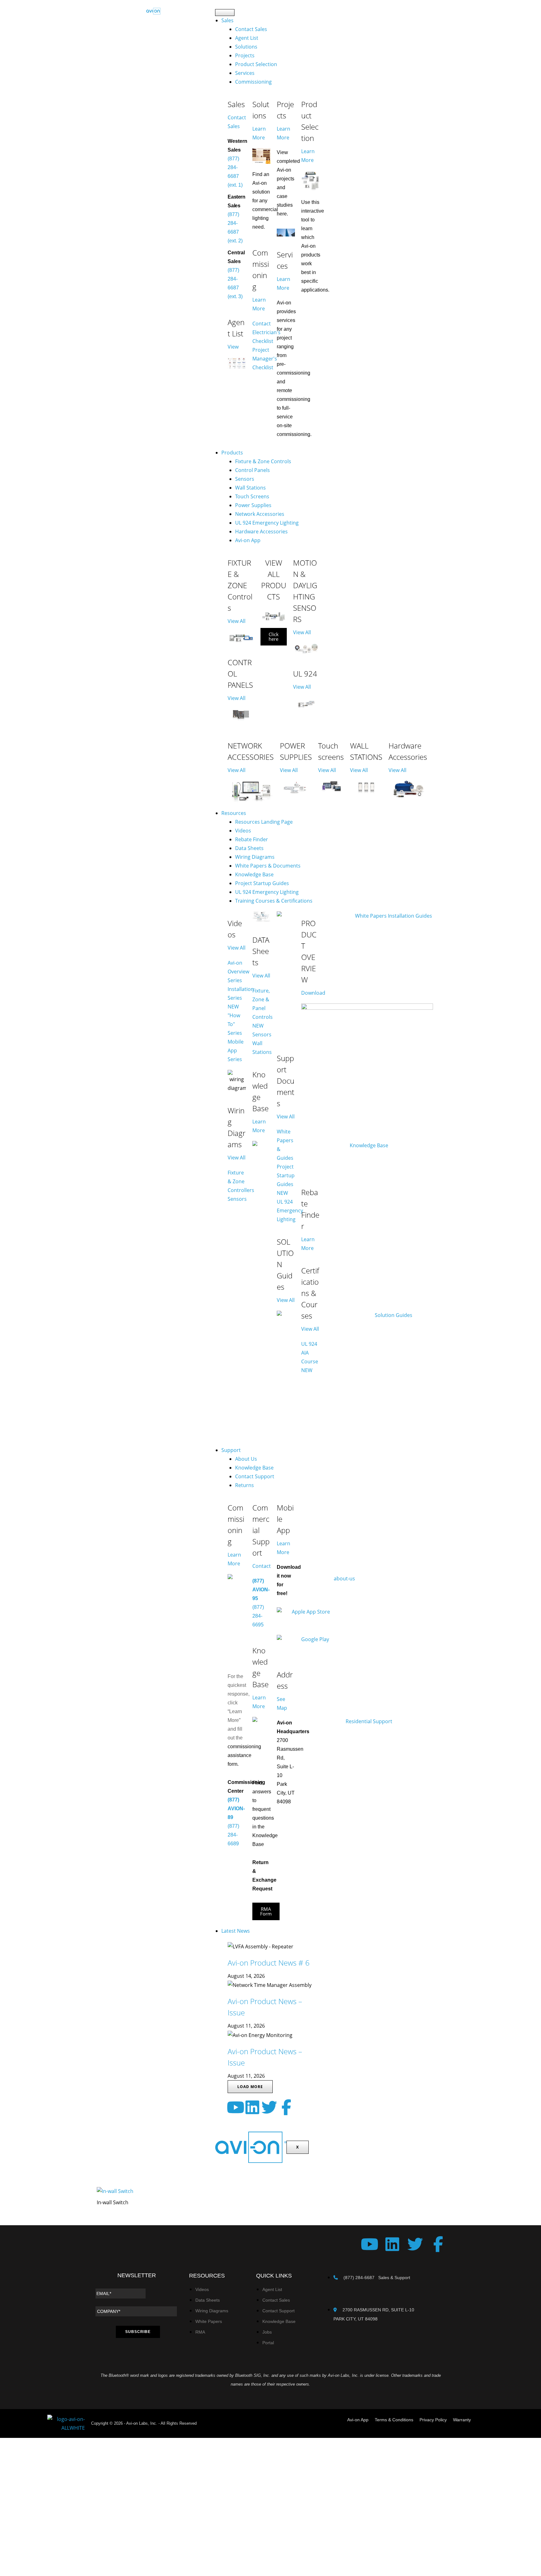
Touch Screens (252, 496)
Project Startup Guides (262, 883)
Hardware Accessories (261, 531)
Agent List (247, 38)
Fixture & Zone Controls (263, 461)
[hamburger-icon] (225, 13)
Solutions (246, 47)
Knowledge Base (254, 874)
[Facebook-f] (286, 2107)
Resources (234, 813)
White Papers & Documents (268, 866)
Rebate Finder (252, 839)
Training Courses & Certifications (274, 901)
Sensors (245, 479)
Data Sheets (249, 848)
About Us (246, 1459)
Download (313, 993)
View (233, 347)
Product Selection (256, 64)
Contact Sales (251, 29)
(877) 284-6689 (233, 1835)
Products (232, 453)
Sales (227, 20)
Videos (243, 831)
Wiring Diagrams (255, 857)
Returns (245, 1485)
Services (245, 73)
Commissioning (253, 82)
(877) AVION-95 (261, 1590)
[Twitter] (269, 2107)
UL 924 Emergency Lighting (267, 523)
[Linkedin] (252, 2107)
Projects (245, 55)
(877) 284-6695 (258, 1616)
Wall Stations (250, 488)
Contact (262, 1566)
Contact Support (255, 1476)
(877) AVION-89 (236, 1809)
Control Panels (252, 470)
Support (231, 1450)
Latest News (236, 1931)
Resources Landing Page (264, 822)
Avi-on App (248, 540)
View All (237, 621)
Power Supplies (253, 505)
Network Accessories (260, 514)
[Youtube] (235, 2107)
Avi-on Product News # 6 (269, 1963)
